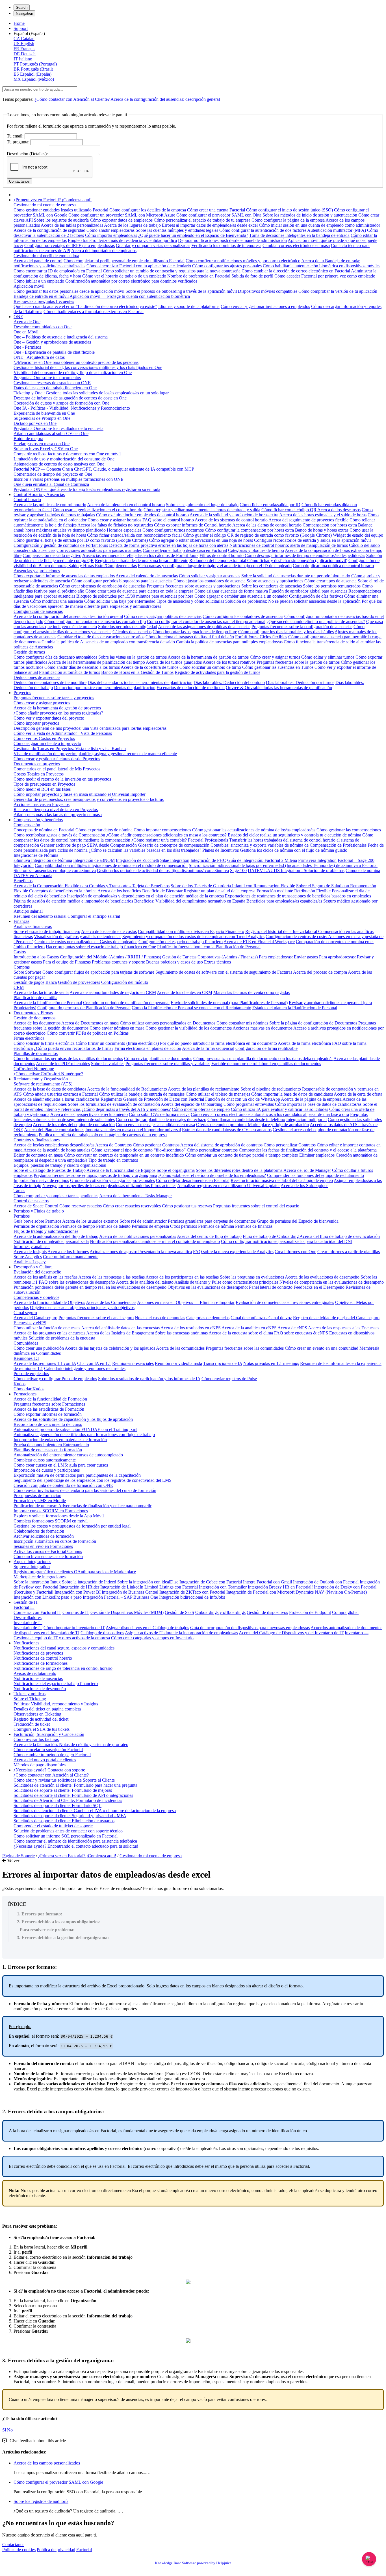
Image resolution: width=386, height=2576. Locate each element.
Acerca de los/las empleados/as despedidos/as (54, 1145)
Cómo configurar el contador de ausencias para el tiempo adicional (206, 621)
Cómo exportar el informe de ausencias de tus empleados (64, 576)
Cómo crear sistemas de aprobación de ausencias (102, 586)
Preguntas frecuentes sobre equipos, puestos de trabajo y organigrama (95, 1175)
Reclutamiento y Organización (41, 1079)
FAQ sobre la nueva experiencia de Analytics (233, 1252)
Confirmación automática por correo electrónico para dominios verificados (131, 281)
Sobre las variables (108, 1064)
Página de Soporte (19, 1856)
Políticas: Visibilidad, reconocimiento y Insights (56, 1704)
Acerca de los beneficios (119, 891)
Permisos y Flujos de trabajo (39, 1211)
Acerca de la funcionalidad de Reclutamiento (127, 1089)
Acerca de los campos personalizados (47, 2463)
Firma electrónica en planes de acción (148, 1048)
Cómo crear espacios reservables (132, 1206)
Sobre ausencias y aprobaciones (275, 581)
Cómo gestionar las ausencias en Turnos (278, 667)
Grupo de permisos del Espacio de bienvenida (298, 1221)
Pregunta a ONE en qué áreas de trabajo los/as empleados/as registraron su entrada (87, 489)
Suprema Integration (32, 1567)
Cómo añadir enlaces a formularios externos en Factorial (94, 312)
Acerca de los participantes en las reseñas (182, 1277)
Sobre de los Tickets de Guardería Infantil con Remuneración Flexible (233, 886)
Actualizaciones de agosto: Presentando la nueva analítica (141, 1252)
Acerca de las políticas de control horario (50, 505)
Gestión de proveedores (79, 982)
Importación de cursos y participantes (47, 1470)
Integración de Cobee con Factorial (211, 1582)
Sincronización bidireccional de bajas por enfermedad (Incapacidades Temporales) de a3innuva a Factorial (283, 865)
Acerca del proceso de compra (320, 972)
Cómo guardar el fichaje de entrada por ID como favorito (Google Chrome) (81, 540)
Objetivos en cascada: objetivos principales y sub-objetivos (82, 1307)
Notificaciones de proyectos (38, 1653)
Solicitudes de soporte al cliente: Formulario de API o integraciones (73, 1795)
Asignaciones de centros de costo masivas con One (59, 464)
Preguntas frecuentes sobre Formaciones (49, 1404)
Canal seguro (25, 1313)
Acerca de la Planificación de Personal (48, 1003)
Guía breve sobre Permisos (37, 1221)
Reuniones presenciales (133, 1363)
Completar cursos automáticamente (45, 1460)
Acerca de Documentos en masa (90, 1023)
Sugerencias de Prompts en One (42, 418)
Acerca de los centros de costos (109, 931)
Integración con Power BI (78, 1592)
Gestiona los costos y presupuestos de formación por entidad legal (72, 1526)
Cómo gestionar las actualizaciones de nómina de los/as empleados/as (254, 830)
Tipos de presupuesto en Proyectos (44, 784)
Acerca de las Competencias (111, 1302)
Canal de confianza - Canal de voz (261, 1318)
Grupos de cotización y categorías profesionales (112, 1180)
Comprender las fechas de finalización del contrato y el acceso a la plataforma (308, 1150)
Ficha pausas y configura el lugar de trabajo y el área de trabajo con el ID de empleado (215, 566)
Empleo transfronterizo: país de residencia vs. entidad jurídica (122, 240)
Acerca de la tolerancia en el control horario (126, 505)
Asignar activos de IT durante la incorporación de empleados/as (181, 1633)
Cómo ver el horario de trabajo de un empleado (124, 276)
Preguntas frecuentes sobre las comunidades (245, 1348)
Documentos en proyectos (37, 764)
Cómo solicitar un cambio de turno (210, 667)
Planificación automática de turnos (70, 672)
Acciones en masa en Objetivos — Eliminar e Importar (186, 1302)
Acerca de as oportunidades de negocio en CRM (113, 992)
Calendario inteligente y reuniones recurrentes (85, 1368)
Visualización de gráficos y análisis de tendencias (78, 937)
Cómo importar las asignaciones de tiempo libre (195, 632)
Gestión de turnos (29, 652)
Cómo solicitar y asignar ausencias (210, 576)
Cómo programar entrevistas (249, 1104)
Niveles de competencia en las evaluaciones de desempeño (332, 1282)
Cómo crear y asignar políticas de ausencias (163, 616)
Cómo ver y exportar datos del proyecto (49, 718)
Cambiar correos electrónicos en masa (296, 245)
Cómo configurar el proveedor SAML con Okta (219, 215)
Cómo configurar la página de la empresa (288, 220)
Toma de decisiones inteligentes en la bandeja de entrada (299, 235)
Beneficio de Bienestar (162, 891)
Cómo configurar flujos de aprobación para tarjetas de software (98, 972)
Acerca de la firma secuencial (208, 1048)
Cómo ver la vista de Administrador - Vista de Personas (63, 733)
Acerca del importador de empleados (104, 251)
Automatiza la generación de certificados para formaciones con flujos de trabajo (84, 1435)
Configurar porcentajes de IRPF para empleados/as (70, 245)
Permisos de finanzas (254, 1226)
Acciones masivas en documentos (263, 1028)
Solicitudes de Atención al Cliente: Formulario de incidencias (68, 1800)
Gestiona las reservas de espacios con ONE (52, 383)
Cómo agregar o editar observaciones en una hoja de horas (201, 540)
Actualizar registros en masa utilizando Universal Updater (228, 1186)
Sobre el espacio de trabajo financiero (47, 931)
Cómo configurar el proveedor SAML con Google (58, 2482)
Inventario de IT (28, 1623)
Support (21, 28)
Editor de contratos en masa (38, 1155)
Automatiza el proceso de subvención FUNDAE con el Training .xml (75, 1429)
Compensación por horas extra (330, 525)
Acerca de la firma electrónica (304, 1043)
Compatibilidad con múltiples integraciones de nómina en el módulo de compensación (111, 865)
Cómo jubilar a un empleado (39, 281)
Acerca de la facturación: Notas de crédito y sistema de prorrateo (71, 1744)
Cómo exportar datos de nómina (104, 830)
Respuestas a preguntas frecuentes (44, 301)
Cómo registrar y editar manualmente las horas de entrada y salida (202, 510)
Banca (51, 982)
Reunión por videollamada (178, 1363)
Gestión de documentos (34, 1018)
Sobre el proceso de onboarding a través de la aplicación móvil (181, 291)
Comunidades (26, 1343)
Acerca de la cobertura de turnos (149, 667)
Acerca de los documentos (37, 1023)
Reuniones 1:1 (26, 1358)
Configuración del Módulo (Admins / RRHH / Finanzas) (110, 957)
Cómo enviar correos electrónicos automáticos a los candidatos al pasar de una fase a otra (270, 1114)
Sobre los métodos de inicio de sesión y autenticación (310, 215)
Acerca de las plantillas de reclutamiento (204, 1089)
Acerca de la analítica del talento (145, 1282)
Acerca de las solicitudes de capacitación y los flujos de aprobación (73, 1419)
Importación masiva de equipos (41, 1180)
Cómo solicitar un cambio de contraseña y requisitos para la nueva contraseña (172, 271)
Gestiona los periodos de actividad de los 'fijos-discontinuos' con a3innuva (163, 870)
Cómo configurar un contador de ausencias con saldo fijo (95, 621)
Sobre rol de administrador (143, 1221)
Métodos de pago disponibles (40, 1765)
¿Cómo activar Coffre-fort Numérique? (48, 1074)
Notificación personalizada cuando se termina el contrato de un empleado (155, 1241)
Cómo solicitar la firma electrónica (44, 1043)
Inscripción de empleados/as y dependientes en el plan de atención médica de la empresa (145, 896)
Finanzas (21, 921)
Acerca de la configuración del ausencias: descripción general (165, 99)
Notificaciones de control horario (43, 1658)
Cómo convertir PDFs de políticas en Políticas (88, 1033)
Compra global (345, 1612)
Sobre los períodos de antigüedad (128, 627)
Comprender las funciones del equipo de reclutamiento (315, 1175)
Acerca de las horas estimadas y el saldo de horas (323, 515)
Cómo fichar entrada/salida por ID (270, 505)
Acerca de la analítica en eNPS (249, 1328)
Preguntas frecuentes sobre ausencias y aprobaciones (193, 586)
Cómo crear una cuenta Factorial (216, 210)
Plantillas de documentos (36, 1053)
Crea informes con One (295, 1252)
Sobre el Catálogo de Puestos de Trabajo (50, 1170)
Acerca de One (27, 322)
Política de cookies (19, 2550)
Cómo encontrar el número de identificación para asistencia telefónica (75, 1841)
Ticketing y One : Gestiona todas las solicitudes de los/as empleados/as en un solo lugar (91, 393)
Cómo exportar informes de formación (48, 1414)
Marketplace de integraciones (40, 1577)
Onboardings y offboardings (220, 1612)
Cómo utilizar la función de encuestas (47, 1328)
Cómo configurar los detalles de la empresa (148, 210)
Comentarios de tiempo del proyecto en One (53, 474)
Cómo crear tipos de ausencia (330, 581)
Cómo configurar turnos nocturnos (173, 530)
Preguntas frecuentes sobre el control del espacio (256, 1206)
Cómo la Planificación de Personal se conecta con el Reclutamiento (191, 1008)
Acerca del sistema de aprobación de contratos (221, 1145)
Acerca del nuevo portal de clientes (45, 1760)
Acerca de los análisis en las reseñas (45, 1277)
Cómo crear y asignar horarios (114, 520)
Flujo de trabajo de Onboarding (271, 1236)
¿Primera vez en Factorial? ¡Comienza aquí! (53, 200)
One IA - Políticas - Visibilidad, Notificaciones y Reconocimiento (72, 408)
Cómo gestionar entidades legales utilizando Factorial (61, 210)
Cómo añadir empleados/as (110, 230)
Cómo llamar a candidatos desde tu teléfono (246, 1119)
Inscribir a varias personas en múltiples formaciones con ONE (69, 479)
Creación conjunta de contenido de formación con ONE (63, 1485)
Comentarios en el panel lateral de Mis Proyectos (57, 769)
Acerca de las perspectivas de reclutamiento (89, 1114)
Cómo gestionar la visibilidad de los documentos (189, 1028)
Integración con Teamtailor (223, 1587)
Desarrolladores (28, 1617)
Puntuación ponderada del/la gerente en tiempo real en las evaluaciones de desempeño (90, 1287)
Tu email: (15, 136)
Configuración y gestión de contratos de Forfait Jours (61, 545)
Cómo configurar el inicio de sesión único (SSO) (289, 210)
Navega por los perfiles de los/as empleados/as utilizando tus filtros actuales (109, 1186)
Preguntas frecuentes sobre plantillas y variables (168, 1064)
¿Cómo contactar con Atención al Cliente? (72, 99)
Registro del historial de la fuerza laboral (282, 931)
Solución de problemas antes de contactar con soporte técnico (68, 1831)
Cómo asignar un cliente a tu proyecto (47, 743)
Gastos (20, 952)
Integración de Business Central (131, 1592)
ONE (18, 317)
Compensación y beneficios (38, 820)
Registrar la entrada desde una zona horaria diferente (142, 561)
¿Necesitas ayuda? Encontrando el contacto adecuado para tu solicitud (76, 1846)
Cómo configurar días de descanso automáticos (55, 657)
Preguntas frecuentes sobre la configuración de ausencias (302, 627)
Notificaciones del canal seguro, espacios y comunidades (64, 1648)
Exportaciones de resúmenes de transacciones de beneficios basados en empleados (298, 896)
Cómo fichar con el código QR (289, 510)
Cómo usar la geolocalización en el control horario (98, 510)
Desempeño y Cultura (33, 1267)
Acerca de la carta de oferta (358, 1094)
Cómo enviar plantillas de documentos (158, 1058)
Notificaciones (26, 1643)
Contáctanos (13, 2545)
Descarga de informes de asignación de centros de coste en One (70, 398)
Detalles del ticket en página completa (47, 1709)
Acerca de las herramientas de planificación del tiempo (96, 662)
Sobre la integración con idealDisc (148, 1582)
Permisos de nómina (216, 1226)
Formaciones (25, 1394)
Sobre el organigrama (176, 1170)
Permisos (22, 1216)
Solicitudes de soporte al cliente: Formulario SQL (58, 1805)
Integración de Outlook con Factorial (326, 1582)
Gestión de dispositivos (267, 1612)
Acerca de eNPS (292, 1328)
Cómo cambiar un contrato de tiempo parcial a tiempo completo (242, 1155)
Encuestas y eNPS (30, 1323)
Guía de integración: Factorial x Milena (262, 860)
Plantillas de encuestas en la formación (48, 1450)
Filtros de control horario (222, 555)
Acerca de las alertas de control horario (267, 525)
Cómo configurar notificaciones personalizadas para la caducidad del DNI (287, 1241)
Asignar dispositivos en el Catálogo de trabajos (147, 1628)
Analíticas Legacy (30, 1262)
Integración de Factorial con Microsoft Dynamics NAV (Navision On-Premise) (297, 1592)
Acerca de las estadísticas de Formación (49, 1409)
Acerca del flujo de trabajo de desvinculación (340, 1236)
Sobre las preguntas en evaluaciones (252, 1277)
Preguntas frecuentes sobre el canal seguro (96, 1318)
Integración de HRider (79, 1587)
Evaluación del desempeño (37, 1272)
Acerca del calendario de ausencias (147, 576)
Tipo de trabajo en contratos (113, 1160)
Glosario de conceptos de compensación (174, 845)
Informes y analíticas (32, 1247)
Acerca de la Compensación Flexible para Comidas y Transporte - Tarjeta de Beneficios (92, 886)
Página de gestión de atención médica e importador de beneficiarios (73, 901)
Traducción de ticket (32, 1724)
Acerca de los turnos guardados (174, 662)
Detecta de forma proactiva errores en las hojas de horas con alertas (169, 545)
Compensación (27, 825)
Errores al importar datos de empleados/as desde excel (210, 225)
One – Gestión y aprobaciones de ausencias (52, 342)
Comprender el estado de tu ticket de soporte (53, 1826)
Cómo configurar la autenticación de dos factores (263, 230)
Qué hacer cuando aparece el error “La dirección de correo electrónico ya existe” (85, 306)
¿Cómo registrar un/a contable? (159, 840)
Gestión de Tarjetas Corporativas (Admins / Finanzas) (210, 957)
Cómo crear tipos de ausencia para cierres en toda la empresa (139, 591)
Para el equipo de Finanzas (67, 962)
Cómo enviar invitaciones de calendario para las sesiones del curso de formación (85, 1490)
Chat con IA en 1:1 (94, 1363)
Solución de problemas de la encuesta (62, 1338)
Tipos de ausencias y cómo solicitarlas (190, 601)
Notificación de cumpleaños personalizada (51, 1241)
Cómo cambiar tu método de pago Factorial (52, 1755)
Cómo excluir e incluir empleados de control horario (142, 515)
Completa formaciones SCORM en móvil (51, 1521)
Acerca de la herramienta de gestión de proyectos (57, 708)
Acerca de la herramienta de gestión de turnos (208, 657)
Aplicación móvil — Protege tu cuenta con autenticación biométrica (130, 296)
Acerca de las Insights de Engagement (120, 1333)
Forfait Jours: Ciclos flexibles (261, 637)
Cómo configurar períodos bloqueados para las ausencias (122, 581)
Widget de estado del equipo (358, 535)
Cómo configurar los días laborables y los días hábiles (286, 632)
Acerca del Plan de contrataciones (54, 1130)
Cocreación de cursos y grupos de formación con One (61, 403)
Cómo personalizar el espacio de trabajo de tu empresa (202, 220)
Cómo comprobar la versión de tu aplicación (338, 291)
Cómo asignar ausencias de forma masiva (232, 591)
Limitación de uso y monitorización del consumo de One (64, 459)
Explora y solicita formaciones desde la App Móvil (59, 1516)
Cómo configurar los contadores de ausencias (243, 616)
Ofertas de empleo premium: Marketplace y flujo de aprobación (252, 1125)
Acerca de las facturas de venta (41, 992)
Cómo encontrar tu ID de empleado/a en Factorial (58, 271)
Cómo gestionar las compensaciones (349, 830)
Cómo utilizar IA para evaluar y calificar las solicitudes (279, 1109)
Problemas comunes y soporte (118, 962)
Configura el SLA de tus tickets (42, 1729)
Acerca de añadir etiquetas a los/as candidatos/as (57, 1099)
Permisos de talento (113, 1226)
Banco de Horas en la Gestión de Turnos (137, 672)
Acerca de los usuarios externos (90, 1221)
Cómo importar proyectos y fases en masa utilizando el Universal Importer (80, 794)
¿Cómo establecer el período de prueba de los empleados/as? (212, 1175)
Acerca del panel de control (38, 261)
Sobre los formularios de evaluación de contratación (114, 1104)
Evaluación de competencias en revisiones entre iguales (285, 1302)
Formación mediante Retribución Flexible (294, 891)
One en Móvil (26, 332)
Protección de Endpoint (310, 1612)
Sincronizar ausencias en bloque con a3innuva (55, 870)
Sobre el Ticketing (30, 1699)
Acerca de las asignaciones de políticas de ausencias (204, 627)
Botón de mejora (28, 439)
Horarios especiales (124, 530)
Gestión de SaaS (179, 1612)
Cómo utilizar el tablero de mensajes (218, 1094)
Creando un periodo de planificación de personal (126, 1003)
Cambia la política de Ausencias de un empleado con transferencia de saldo (108, 642)
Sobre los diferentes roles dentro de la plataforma (239, 1170)
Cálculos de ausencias (132, 632)
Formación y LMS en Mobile (40, 1501)
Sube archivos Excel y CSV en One (46, 449)
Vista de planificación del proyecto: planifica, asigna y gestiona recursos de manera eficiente (95, 754)
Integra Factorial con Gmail (267, 1582)
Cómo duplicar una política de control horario (333, 566)
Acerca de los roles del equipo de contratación (74, 1125)
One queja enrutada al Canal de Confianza (51, 484)
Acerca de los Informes (68, 1252)
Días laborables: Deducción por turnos (300, 682)
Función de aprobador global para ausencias (308, 591)
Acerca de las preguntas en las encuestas (49, 1333)
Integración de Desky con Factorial (345, 1587)
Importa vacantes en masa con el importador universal (133, 1130)
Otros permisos (184, 1226)
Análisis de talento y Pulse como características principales (226, 1282)
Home (19, 23)
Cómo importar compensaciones (162, 830)
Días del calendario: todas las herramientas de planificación (140, 682)
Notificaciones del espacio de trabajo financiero (56, 1684)
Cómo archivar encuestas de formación (48, 1556)
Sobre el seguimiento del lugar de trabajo (202, 505)
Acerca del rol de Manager (307, 1170)
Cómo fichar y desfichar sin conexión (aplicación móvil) (297, 561)
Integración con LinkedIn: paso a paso (48, 1597)
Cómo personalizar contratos (212, 1150)
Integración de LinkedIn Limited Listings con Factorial (149, 1587)
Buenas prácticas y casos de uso (174, 962)
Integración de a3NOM (94, 860)
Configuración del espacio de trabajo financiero (181, 942)
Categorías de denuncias (208, 1318)
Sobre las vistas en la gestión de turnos (133, 657)
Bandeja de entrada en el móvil (41, 296)
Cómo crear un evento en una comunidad (322, 1348)
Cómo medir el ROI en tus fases (42, 789)
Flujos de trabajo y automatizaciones (46, 1231)
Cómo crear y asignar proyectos (42, 703)
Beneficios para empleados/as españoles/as (284, 901)
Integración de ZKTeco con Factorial (192, 1592)
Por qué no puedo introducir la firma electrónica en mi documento (218, 1043)
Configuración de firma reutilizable (266, 1048)
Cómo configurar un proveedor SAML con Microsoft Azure (122, 215)
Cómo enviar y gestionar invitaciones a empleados (265, 306)
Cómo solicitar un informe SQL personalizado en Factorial (66, 1836)
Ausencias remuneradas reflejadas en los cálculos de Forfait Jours (140, 555)
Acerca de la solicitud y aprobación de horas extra (234, 515)
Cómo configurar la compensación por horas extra (249, 530)
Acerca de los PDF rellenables (63, 1064)
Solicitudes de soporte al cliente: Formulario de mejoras (63, 1790)
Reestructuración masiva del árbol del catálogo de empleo (282, 1180)
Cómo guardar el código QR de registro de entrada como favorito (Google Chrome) (257, 535)
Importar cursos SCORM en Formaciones (51, 1511)
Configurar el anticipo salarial (94, 916)
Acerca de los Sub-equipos (304, 1186)
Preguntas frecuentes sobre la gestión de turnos (298, 662)
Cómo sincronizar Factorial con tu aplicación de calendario (139, 266)
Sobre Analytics (28, 1257)
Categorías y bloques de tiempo (256, 550)
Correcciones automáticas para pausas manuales (99, 550)
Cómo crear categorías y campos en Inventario (152, 1638)
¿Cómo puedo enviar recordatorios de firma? (74, 1048)
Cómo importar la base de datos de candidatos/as (318, 1104)
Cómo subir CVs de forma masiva (159, 1114)
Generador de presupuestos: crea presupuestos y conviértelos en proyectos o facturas (89, 799)
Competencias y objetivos (36, 1297)
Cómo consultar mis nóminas (242, 1023)
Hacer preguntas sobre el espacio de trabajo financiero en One (101, 947)
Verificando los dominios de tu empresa (226, 245)
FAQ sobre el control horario (168, 520)
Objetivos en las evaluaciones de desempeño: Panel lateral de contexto (230, 1287)
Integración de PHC (208, 860)
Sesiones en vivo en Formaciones (43, 1546)
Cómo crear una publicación (39, 1348)
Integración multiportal (306, 1119)
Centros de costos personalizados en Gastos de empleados (86, 942)
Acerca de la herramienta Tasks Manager (135, 1196)
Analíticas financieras (33, 926)
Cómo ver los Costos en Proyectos (44, 738)
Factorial (84, 2550)
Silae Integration (175, 860)
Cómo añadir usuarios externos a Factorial (60, 1094)
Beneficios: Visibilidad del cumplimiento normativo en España (190, 901)
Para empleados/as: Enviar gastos (288, 957)
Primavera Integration (317, 860)
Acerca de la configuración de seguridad (49, 230)
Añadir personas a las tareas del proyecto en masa (58, 815)
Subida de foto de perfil (252, 276)
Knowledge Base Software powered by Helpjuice (193, 2563)
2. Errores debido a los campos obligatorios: (59, 1922)
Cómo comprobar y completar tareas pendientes (56, 1196)
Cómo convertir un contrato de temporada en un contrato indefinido (124, 1155)
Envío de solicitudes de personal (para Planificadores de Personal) (229, 1003)
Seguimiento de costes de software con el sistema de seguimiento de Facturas (224, 972)
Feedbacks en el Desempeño (319, 1287)
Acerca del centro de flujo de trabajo (209, 1236)
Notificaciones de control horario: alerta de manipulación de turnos (289, 545)
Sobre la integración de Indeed (89, 1582)
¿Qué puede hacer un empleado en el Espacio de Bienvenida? (193, 235)
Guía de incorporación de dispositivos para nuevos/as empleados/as (250, 1628)
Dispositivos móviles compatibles (268, 291)
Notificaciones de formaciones (41, 1663)
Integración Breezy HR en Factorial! (280, 1587)
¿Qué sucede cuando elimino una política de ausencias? (316, 621)
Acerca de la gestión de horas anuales (57, 1150)
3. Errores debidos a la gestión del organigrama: (63, 1938)
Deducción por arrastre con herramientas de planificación (105, 688)
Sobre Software (27, 972)
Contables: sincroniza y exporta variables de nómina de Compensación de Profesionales (289, 845)
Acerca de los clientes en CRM (185, 992)
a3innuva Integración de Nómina (43, 860)
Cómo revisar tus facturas (36, 1739)
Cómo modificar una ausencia (57, 601)
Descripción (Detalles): (27, 154)
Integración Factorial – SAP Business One (120, 1597)
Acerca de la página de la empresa (311, 1099)
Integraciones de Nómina (36, 855)
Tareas (19, 1191)
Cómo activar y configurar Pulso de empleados (55, 1379)
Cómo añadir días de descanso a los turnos (82, 667)
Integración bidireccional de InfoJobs (192, 1597)
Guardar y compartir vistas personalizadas (153, 245)
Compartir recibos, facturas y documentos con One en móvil (67, 454)
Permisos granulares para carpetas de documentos (212, 1221)
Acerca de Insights (30, 1252)
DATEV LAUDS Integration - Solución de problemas (296, 870)
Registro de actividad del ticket (41, 1719)
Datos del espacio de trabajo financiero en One (55, 388)
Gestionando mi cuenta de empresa (45, 205)
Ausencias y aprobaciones (37, 571)
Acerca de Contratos (113, 1145)
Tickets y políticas (30, 1694)
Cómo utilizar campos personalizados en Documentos (168, 1023)
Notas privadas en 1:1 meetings (271, 1363)
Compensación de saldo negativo (52, 555)
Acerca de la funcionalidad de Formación (50, 1399)
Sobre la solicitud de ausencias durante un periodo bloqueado (296, 576)
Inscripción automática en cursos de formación (55, 1541)
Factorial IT (24, 1607)
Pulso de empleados (31, 1374)
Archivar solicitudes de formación (44, 1536)
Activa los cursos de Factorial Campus (48, 1551)
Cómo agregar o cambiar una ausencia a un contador (241, 596)
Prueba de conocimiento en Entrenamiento (51, 1445)
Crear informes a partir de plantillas (349, 1252)
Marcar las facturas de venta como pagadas (251, 992)
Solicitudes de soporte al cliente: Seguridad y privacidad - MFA (70, 1816)
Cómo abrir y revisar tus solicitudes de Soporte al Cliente (64, 1780)
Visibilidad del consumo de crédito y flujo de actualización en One (73, 372)
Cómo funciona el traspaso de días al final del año (190, 637)
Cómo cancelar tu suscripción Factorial (48, 1750)
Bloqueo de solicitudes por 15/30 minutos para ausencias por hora (135, 596)
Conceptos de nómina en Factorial (44, 830)
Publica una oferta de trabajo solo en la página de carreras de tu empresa (103, 1135)
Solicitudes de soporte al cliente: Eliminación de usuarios (64, 1821)
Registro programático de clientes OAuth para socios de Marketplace (75, 1572)
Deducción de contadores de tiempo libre (50, 682)
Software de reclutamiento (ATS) (43, 1084)
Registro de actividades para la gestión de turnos (217, 672)
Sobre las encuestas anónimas (181, 1333)
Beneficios (23, 881)
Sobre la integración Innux (37, 1582)
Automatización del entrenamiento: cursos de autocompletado (68, 1455)
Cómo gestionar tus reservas (187, 1206)
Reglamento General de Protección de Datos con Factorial (152, 1099)
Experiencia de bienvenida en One (44, 413)
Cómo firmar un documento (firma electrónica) (117, 1043)
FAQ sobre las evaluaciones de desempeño (77, 1282)
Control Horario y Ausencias (39, 494)
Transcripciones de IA (223, 1363)
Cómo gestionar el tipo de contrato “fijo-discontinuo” (138, 1150)
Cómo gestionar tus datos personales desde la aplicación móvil (69, 291)
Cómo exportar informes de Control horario (193, 525)
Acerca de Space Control (36, 1206)
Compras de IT (76, 1612)
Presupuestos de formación (37, 1495)
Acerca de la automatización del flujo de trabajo (56, 1236)
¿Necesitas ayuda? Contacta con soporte (49, 1770)
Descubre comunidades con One (43, 327)
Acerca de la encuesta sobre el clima (241, 1333)
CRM (19, 987)
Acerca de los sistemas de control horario (231, 520)
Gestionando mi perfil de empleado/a (46, 256)
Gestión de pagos (29, 982)
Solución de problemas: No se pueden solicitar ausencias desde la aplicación (293, 601)
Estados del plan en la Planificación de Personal (295, 1008)
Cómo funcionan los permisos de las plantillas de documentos (68, 1058)
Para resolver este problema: (47, 1930)
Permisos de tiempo (78, 1226)
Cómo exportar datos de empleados (121, 220)
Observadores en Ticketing (37, 1714)
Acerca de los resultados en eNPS (191, 1328)
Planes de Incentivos (221, 850)
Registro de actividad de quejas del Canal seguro (336, 1318)
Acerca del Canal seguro (35, 1318)
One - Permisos (27, 347)
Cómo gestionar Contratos (156, 1145)
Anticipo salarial (28, 911)
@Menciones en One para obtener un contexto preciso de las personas (76, 362)
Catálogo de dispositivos (102, 1633)
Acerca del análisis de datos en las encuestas (120, 1328)
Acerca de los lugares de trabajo (132, 225)
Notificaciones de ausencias (38, 1678)
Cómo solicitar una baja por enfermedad (120, 601)
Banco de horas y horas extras (322, 530)
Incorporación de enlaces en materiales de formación (60, 1440)
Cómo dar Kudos (29, 1389)
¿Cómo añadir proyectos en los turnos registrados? (58, 713)
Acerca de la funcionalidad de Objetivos (49, 1302)
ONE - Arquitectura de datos (39, 357)
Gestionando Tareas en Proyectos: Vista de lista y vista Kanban (70, 749)
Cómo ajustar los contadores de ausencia (210, 581)
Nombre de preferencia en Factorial (199, 276)
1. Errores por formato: (40, 1914)
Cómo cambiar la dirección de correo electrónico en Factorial (296, 271)
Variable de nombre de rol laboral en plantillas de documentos (266, 1064)
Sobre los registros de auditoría (61, 220)
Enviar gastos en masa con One (42, 444)
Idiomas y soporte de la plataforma (189, 306)
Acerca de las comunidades (180, 1348)
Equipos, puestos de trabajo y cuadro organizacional (60, 1165)
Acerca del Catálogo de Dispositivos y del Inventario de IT (291, 1633)
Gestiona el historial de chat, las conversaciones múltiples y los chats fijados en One (88, 367)
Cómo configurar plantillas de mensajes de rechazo (161, 1119)
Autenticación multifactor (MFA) (337, 230)
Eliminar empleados (317, 1155)
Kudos (19, 1384)
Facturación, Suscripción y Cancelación (49, 1734)
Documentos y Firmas (33, 1013)
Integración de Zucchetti (137, 860)
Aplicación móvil (29, 286)
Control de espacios (31, 1201)
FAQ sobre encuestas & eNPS (301, 1333)
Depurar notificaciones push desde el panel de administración (232, 240)
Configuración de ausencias (38, 611)
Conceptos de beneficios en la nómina (63, 891)
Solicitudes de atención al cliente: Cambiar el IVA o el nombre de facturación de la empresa (95, 1811)
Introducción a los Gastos (36, 957)
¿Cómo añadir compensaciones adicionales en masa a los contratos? (166, 835)
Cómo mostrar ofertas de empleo (201, 1109)
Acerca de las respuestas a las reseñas (111, 1277)
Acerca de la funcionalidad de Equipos (121, 1170)
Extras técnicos (217, 962)
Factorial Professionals (208, 840)
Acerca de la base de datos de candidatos (50, 1089)
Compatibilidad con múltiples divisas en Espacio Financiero (191, 931)
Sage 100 (238, 870)
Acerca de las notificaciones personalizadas (138, 1236)
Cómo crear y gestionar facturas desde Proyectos (57, 759)
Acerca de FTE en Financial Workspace (259, 942)
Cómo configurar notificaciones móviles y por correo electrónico (243, 261)
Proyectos (22, 693)
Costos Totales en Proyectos (39, 774)
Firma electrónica (29, 1038)
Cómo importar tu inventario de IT (74, 1628)
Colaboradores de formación (39, 1531)
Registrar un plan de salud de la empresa (220, 891)
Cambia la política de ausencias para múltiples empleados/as (229, 642)
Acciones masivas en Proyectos (42, 804)
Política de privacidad (56, 2550)
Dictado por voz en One (35, 423)
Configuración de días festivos (316, 596)
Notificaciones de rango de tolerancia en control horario (63, 1668)
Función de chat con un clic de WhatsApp (243, 1099)
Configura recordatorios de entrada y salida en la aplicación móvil (312, 540)
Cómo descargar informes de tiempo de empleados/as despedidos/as (305, 555)
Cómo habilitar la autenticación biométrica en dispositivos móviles (322, 266)
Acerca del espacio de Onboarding (192, 1104)
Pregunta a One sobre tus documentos (47, 378)
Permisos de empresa (150, 1226)
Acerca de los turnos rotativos (229, 662)
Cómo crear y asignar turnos (275, 657)
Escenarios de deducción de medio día (191, 688)
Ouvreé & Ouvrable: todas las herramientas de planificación (279, 688)
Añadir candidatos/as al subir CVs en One (51, 433)
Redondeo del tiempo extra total (218, 561)
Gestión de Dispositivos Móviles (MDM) (127, 1612)
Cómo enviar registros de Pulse (229, 1379)
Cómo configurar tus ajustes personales (227, 266)
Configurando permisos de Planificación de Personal (84, 1008)
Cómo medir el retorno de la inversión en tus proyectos (62, 779)
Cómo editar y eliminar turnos (328, 657)
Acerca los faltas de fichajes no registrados (115, 525)
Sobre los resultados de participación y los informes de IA (149, 1379)
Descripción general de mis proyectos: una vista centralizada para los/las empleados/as (90, 728)
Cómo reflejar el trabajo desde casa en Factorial (185, 550)
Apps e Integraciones (32, 1562)
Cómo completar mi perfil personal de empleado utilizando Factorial (124, 261)
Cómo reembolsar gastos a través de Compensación (59, 835)
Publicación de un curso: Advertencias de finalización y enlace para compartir (83, 1506)
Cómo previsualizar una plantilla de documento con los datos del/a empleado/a (263, 1058)
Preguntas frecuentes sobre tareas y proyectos (54, 698)
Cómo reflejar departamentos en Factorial (193, 1180)
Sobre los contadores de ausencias (272, 586)
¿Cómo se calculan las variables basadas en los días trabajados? (145, 850)
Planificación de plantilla (35, 998)
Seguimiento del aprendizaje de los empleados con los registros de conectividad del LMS (93, 1480)
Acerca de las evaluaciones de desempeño (322, 1277)
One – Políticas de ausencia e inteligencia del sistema (61, 337)
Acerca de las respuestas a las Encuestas (344, 1328)
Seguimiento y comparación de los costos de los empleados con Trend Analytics (193, 937)
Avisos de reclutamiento (35, 1673)
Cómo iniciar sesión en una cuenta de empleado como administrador (319, 225)
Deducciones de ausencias (37, 677)
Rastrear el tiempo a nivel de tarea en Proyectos (56, 809)
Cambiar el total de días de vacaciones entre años (101, 637)
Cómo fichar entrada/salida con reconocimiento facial (134, 535)
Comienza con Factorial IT (37, 1612)
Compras (22, 967)
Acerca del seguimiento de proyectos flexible (308, 520)
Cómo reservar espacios (81, 1206)
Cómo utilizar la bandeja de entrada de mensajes (142, 1094)
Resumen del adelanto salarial (40, 916)
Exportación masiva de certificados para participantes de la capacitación (77, 1475)
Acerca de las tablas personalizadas (72, 225)
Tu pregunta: (18, 142)
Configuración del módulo (125, 982)
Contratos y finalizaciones (37, 1140)
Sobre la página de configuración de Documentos (313, 1023)
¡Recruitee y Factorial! (33, 1592)
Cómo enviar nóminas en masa (117, 1028)
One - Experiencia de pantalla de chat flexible (54, 352)
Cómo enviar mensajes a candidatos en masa (155, 1125)
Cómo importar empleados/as (111, 235)
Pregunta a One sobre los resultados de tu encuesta (58, 428)
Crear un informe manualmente (71, 1257)
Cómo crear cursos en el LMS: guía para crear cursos (61, 1465)
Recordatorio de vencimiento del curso (48, 1424)
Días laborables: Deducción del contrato (229, 682)
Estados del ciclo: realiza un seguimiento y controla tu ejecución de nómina (294, 835)
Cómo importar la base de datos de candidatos (292, 1094)
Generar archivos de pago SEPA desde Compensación (88, 845)
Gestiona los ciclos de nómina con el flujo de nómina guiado (294, 850)
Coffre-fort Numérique (34, 1069)
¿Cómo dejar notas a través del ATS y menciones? (126, 1109)
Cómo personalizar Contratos (290, 1145)
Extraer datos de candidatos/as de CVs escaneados (227, 1130)
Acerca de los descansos (339, 510)
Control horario (27, 500)
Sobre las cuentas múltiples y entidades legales (177, 230)
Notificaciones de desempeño (40, 1689)
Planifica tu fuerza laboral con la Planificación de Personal (209, 947)
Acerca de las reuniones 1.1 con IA (45, 1363)
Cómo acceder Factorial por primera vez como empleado (325, 276)
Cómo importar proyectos (36, 723)
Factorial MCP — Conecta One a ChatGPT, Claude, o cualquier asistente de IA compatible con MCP (104, 469)
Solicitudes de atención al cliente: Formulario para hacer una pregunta (75, 1785)
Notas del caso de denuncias (160, 1318)
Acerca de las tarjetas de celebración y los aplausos (110, 1348)
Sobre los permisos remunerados (332, 586)
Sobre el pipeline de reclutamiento (271, 1089)
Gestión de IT (26, 1602)
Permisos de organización (36, 1226)
